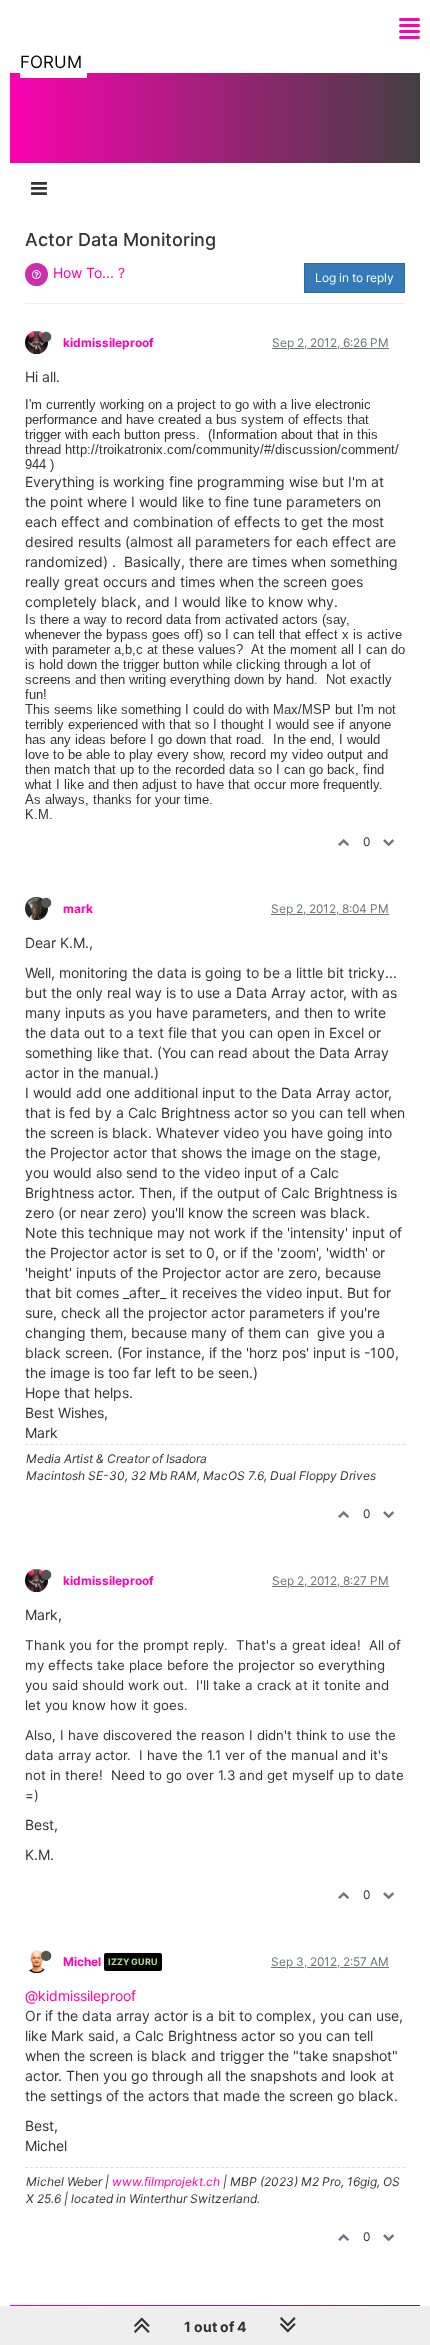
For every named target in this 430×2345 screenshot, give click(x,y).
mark (78, 908)
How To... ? (89, 272)
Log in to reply (354, 277)
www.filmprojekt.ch (166, 2181)
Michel (82, 1961)
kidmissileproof (108, 342)
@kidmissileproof (80, 1995)
